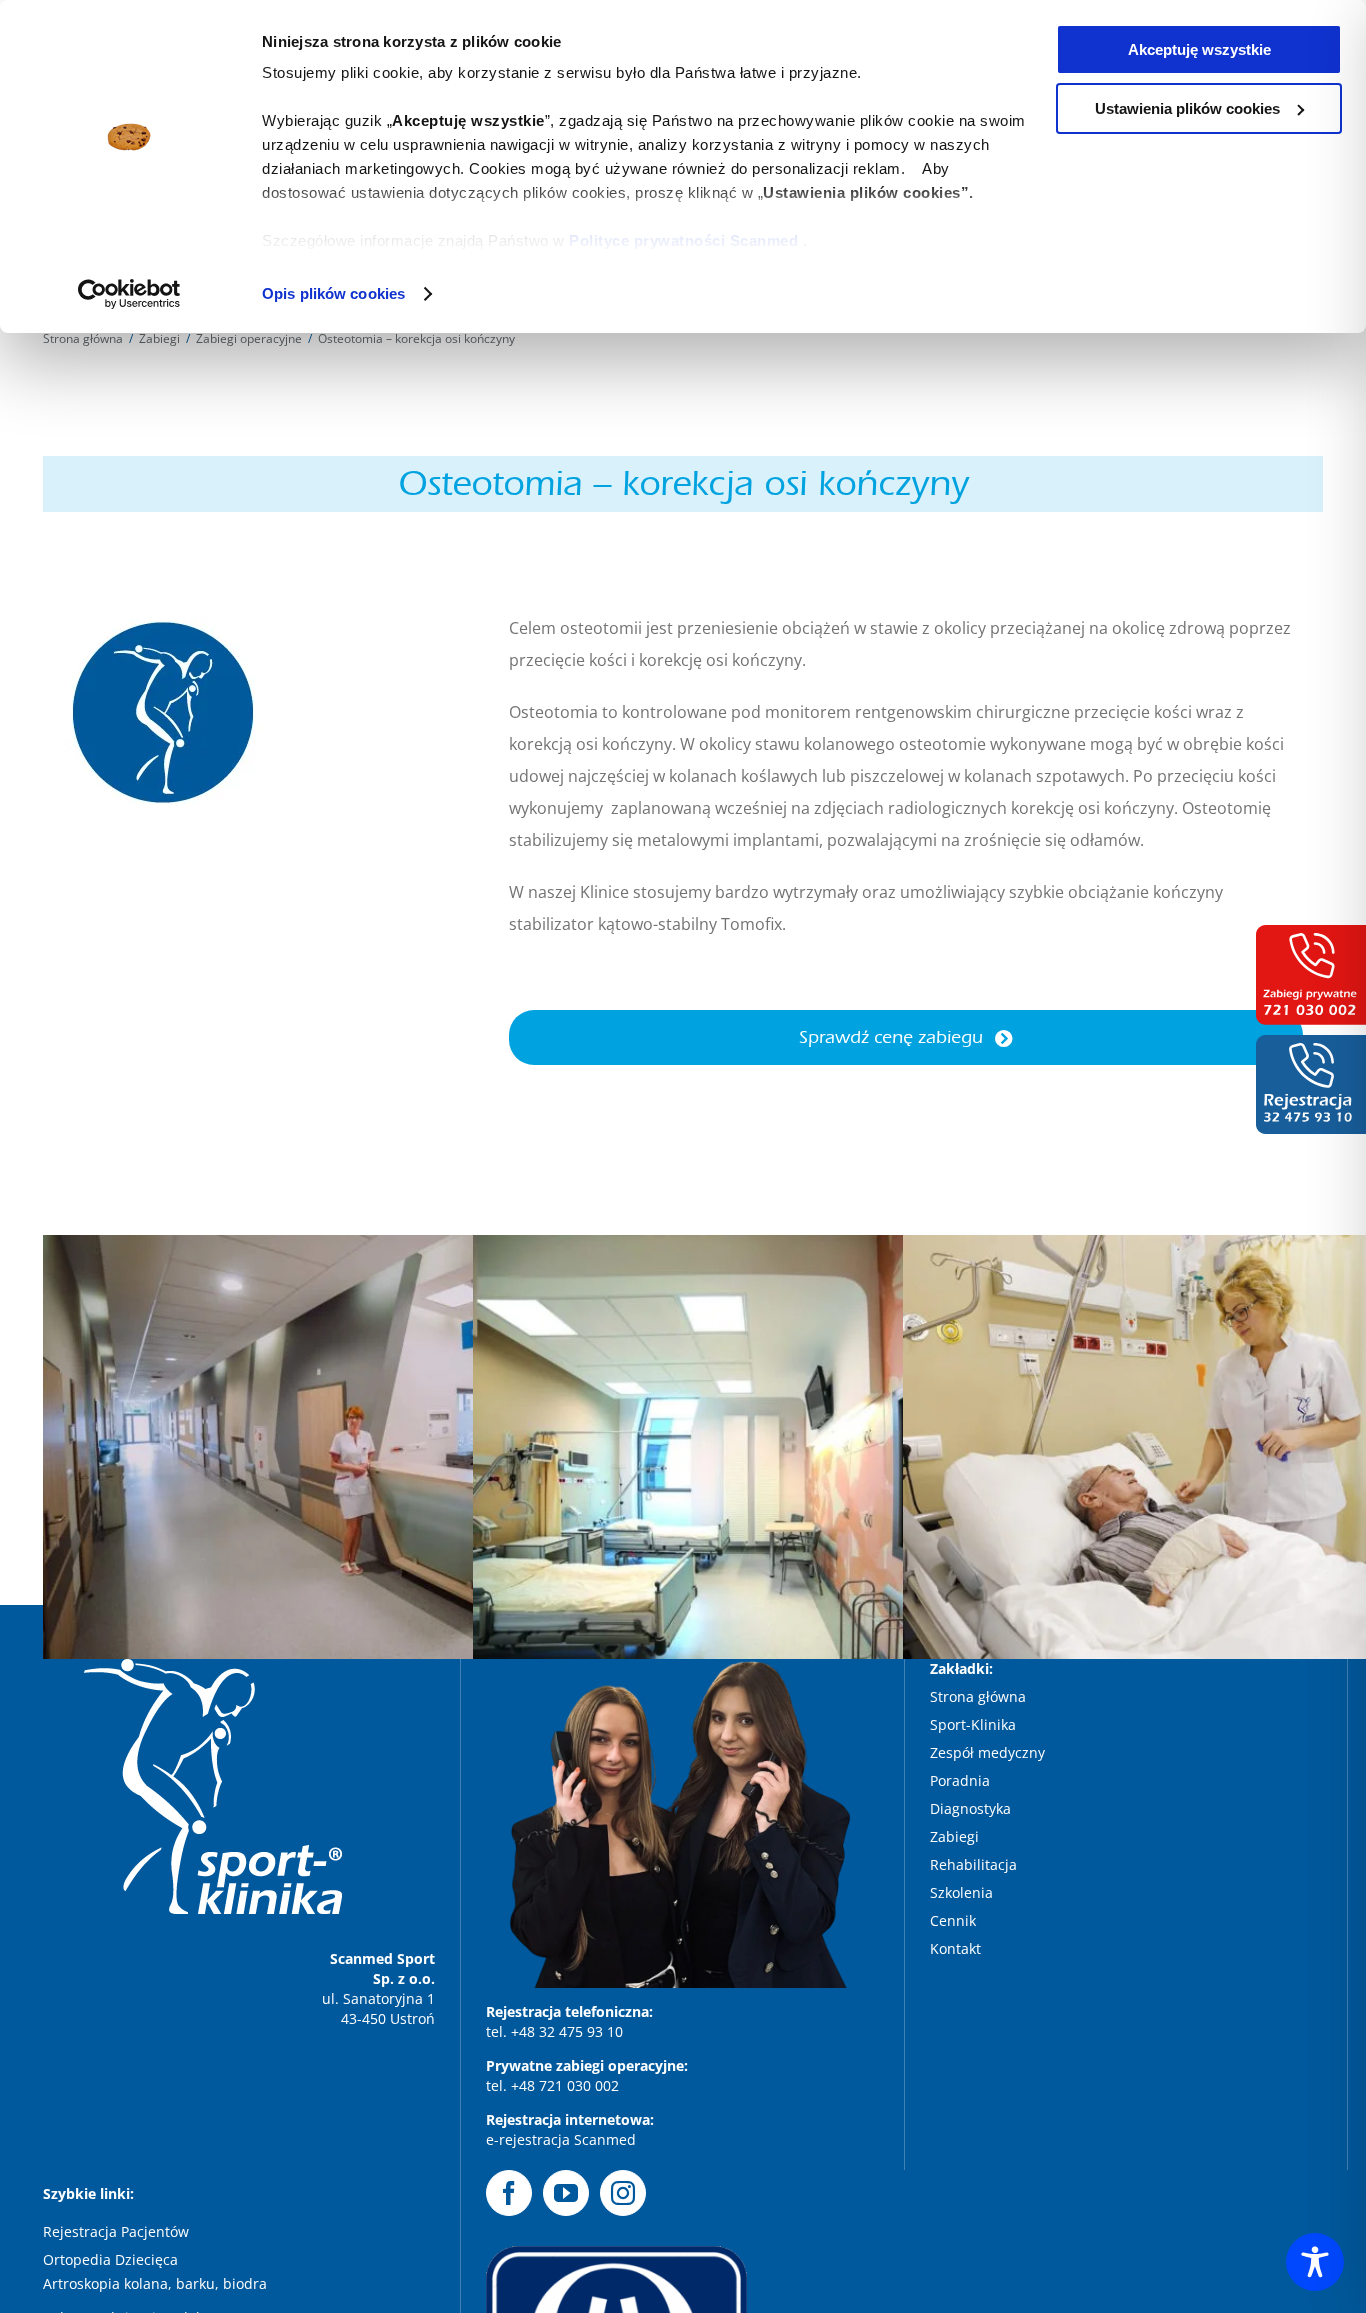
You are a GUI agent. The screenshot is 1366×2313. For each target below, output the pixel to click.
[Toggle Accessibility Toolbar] (1315, 2262)
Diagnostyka (972, 1808)
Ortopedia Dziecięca (110, 2259)
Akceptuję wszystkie (1199, 49)
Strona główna (978, 1696)
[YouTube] (566, 2193)
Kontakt (955, 1948)
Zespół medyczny (989, 1752)
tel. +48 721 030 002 (552, 2085)
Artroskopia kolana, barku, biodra (155, 2283)
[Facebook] (509, 2193)
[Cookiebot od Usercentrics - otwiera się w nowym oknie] (129, 294)
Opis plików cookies (333, 293)
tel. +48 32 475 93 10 (554, 2031)
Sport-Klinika (975, 1724)
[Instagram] (623, 2193)
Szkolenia (961, 1892)
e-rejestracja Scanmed (561, 2139)
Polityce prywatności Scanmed (683, 240)
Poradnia (962, 1780)
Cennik (953, 1920)
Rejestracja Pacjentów (116, 2231)
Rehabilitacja (975, 1864)
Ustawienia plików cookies (1187, 108)
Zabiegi (956, 1836)
